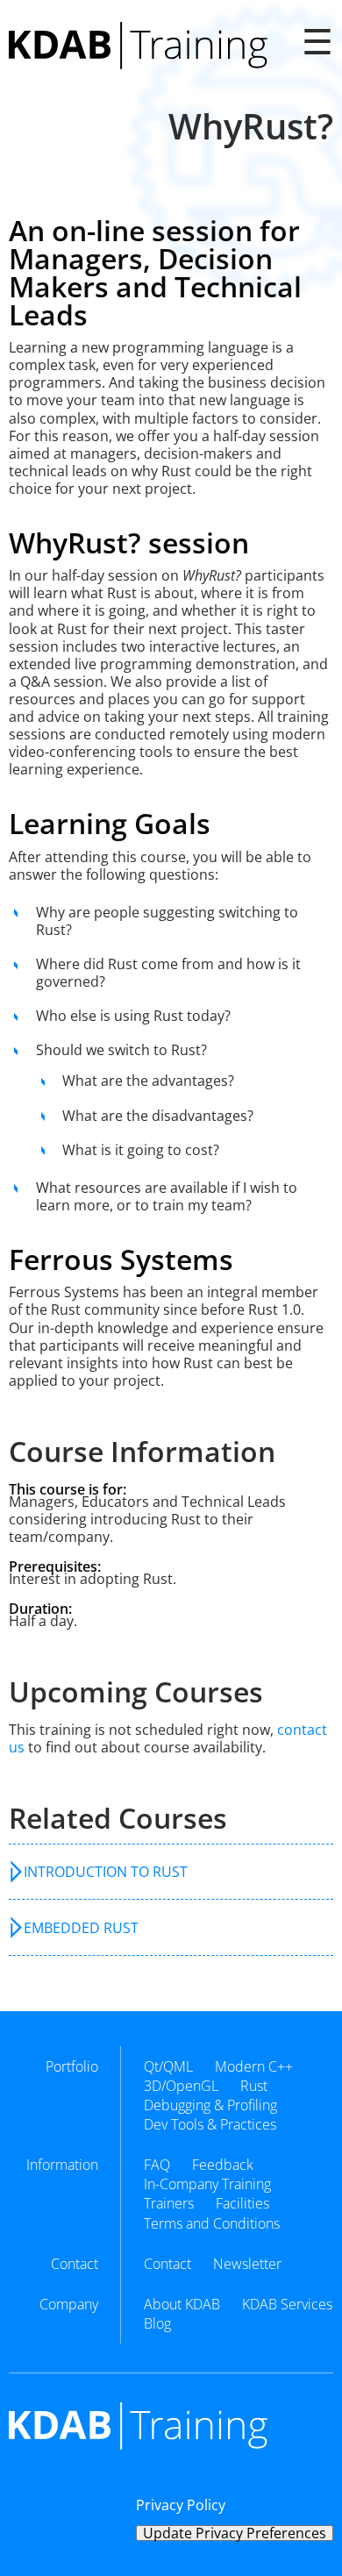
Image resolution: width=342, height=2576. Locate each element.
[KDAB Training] (138, 46)
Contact (167, 2264)
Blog (157, 2323)
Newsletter (247, 2264)
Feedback (223, 2165)
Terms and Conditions (212, 2223)
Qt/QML (168, 2066)
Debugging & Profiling (210, 2105)
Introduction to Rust (106, 1872)
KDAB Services (287, 2304)
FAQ (157, 2165)
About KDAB (182, 2304)
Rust (254, 2086)
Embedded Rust (81, 1928)
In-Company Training (207, 2184)
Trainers (169, 2203)
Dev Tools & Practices (210, 2124)
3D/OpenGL (181, 2086)
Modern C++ (254, 2066)
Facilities (242, 2203)
